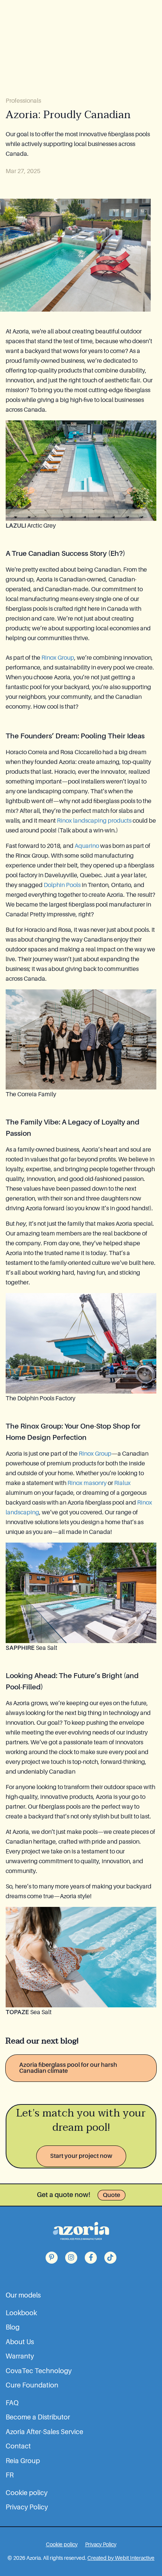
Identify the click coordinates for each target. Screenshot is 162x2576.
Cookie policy (27, 2493)
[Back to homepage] (81, 2231)
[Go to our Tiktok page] (110, 2258)
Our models (23, 2295)
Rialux (122, 1483)
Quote (112, 2195)
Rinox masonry (87, 1483)
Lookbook (21, 2313)
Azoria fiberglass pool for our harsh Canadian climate (68, 2068)
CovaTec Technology (39, 2371)
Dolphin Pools (62, 885)
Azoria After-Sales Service (44, 2432)
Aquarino (87, 846)
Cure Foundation (32, 2385)
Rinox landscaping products (94, 821)
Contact (18, 2446)
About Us (20, 2342)
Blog (13, 2327)
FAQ (12, 2403)
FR (10, 2475)
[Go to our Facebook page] (91, 2258)
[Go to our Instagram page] (71, 2258)
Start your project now (81, 2156)
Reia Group (23, 2461)
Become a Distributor (38, 2417)
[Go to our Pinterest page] (52, 2258)
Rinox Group (58, 658)
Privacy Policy (27, 2507)
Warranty (20, 2356)
